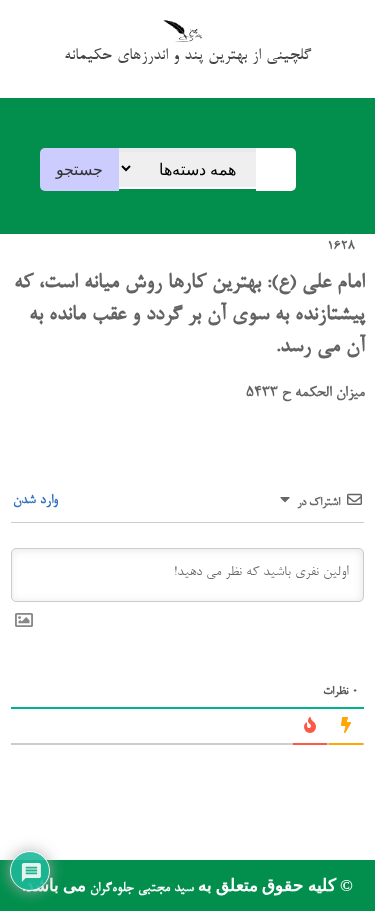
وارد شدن (37, 500)
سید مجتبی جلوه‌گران (140, 888)
